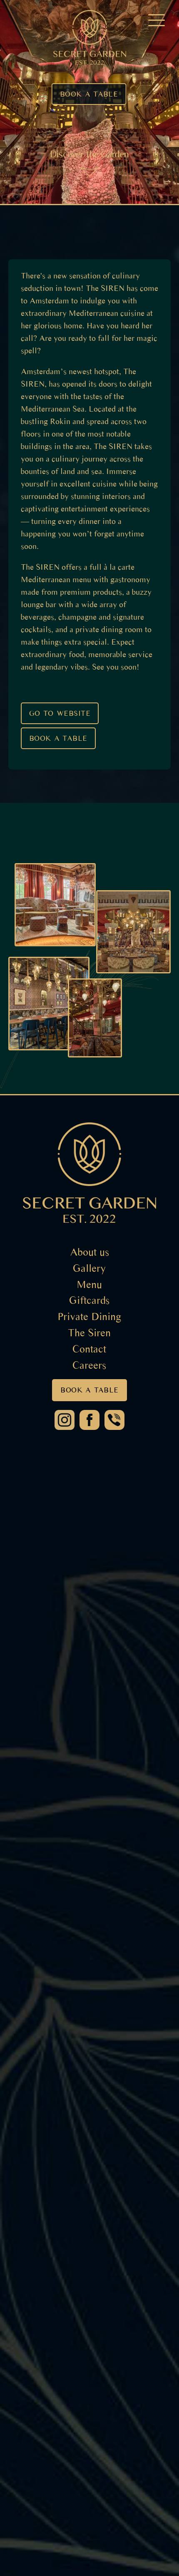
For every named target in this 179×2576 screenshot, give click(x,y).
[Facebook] (89, 1420)
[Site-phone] (114, 1420)
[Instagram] (65, 1420)
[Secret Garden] (90, 29)
